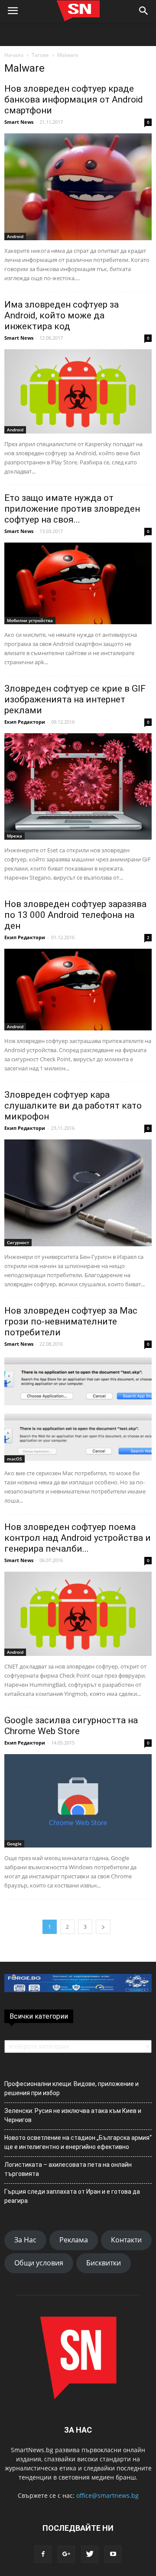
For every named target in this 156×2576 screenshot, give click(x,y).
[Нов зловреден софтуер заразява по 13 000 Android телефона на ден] (78, 990)
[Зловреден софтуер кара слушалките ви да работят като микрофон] (78, 1193)
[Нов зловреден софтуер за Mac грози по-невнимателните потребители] (78, 1409)
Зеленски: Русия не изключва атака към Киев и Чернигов (73, 2115)
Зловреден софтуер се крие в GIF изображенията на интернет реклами (75, 699)
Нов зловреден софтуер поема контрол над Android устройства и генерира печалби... (78, 1538)
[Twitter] (90, 2554)
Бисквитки (104, 2263)
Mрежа (15, 836)
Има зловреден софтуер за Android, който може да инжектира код (62, 315)
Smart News (19, 122)
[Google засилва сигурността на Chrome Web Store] (78, 1801)
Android (15, 236)
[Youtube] (113, 2554)
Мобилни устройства (30, 620)
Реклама (74, 2240)
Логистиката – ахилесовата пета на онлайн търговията (68, 2169)
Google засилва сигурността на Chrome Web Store (71, 1726)
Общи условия (39, 2263)
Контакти (126, 2240)
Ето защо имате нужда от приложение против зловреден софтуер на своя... (72, 509)
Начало (14, 55)
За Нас (25, 2240)
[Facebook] (43, 2554)
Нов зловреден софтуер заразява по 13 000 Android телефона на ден (75, 915)
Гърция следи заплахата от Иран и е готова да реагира (72, 2196)
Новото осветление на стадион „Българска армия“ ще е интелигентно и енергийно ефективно (78, 2142)
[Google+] (66, 2554)
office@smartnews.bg (107, 2495)
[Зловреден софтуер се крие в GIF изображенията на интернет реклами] (78, 786)
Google (14, 1844)
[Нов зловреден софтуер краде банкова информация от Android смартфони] (78, 187)
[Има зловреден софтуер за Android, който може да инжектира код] (78, 391)
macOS (15, 1459)
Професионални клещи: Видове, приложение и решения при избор (71, 2088)
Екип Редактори (25, 722)
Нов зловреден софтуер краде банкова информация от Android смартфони (74, 99)
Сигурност (18, 1242)
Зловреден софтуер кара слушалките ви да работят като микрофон (73, 1106)
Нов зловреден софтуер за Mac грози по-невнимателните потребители (71, 1321)
